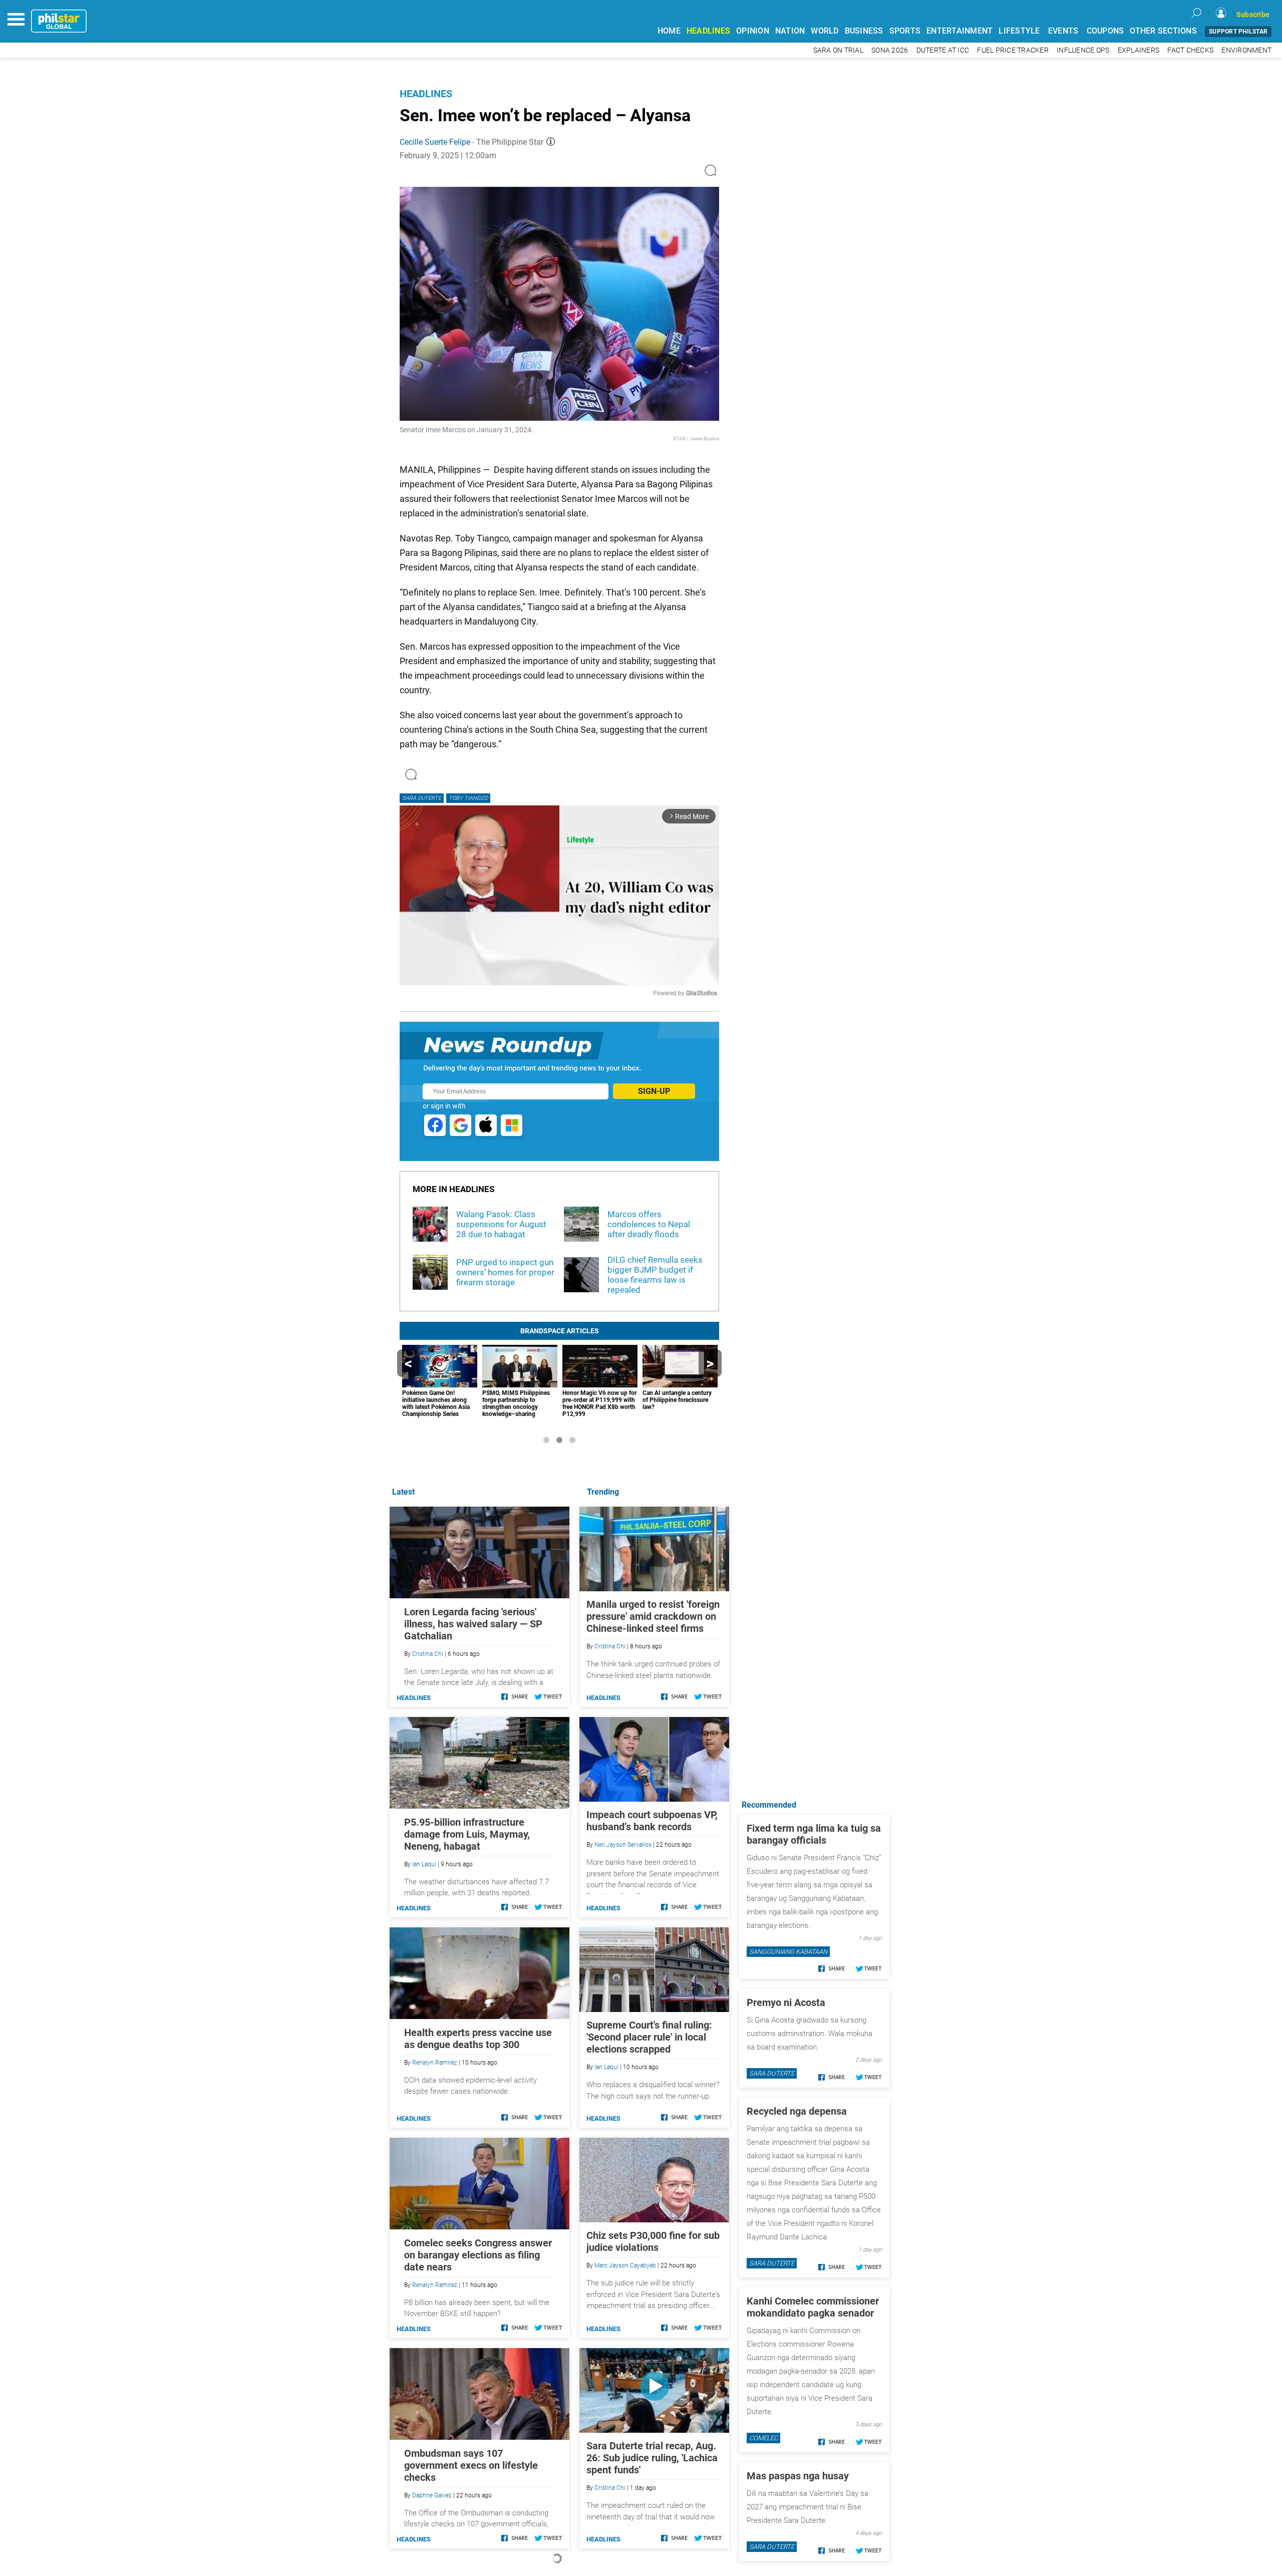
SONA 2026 (890, 50)
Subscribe (1253, 15)
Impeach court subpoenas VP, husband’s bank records (652, 1821)
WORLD (825, 31)
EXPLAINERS (1139, 50)
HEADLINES (708, 31)
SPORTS (905, 31)
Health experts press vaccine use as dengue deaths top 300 (478, 2039)
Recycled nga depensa (797, 2111)
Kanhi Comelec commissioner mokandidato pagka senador (813, 2307)
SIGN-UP (654, 1091)
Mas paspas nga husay (798, 2476)
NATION (790, 31)
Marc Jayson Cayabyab (625, 2265)
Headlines (426, 94)
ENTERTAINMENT (959, 31)
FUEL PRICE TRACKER (1013, 50)
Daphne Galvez (432, 2495)
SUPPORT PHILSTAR (1238, 32)
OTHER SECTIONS (1163, 31)
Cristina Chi (610, 1646)
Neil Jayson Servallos (623, 1845)
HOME (669, 31)
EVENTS (1063, 31)
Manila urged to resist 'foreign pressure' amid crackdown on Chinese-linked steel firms (653, 1616)
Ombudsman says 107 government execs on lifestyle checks (471, 2465)
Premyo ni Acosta (786, 2002)
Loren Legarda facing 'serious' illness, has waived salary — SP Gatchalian (473, 1624)
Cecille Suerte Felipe (435, 142)
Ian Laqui (606, 2067)
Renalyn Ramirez (435, 2063)
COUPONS (1105, 31)
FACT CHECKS (1190, 50)
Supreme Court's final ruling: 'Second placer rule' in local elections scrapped (649, 2037)
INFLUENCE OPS (1083, 50)
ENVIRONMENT (1246, 50)
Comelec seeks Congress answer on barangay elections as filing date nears (478, 2255)
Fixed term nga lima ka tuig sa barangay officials (814, 1834)
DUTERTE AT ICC (943, 50)
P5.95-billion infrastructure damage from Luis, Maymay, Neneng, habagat (467, 1834)
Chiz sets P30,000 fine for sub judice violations (653, 2241)
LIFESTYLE (1019, 31)
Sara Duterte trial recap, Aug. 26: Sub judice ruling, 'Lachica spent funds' (652, 2458)
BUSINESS (864, 31)
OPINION (753, 31)
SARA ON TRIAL (838, 50)
